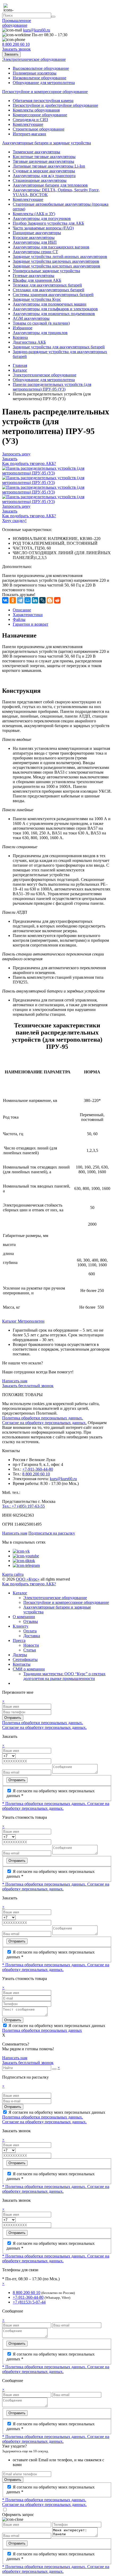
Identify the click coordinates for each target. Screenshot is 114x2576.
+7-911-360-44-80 (38, 1469)
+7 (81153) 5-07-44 (29, 2302)
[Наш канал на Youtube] (26, 1556)
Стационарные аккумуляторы (40, 180)
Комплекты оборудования (36, 110)
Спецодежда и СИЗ (30, 120)
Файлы (19, 619)
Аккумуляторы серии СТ (35, 252)
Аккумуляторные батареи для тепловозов (50, 185)
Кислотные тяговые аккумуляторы (44, 157)
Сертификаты (25, 1659)
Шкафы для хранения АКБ (37, 280)
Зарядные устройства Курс (37, 299)
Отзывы (31, 1621)
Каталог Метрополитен (23, 1321)
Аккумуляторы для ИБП (35, 242)
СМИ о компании (29, 1669)
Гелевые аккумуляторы (34, 276)
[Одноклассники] (13, 600)
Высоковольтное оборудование (41, 68)
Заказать (11, 54)
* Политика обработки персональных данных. (45, 1804)
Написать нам (15, 1381)
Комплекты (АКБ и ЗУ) (34, 214)
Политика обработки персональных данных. (43, 1418)
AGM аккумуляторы (31, 318)
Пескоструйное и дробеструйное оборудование (55, 105)
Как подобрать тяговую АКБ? (29, 463)
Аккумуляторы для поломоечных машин (50, 304)
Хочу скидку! (14, 521)
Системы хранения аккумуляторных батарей (53, 295)
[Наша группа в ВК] (21, 1551)
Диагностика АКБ (29, 342)
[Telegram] (20, 600)
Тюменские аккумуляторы (36, 152)
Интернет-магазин (29, 134)
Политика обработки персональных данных (42, 2030)
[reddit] (57, 600)
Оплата (30, 1631)
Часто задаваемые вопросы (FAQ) (43, 228)
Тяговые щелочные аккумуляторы (43, 161)
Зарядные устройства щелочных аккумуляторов (56, 261)
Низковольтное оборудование (40, 78)
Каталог (20, 370)
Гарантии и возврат (30, 624)
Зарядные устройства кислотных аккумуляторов (56, 266)
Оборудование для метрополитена (44, 83)
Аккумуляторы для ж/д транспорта (44, 176)
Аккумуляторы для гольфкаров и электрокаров (55, 309)
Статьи (30, 1650)
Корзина (20, 337)
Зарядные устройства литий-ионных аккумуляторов (60, 257)
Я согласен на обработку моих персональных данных (57, 2026)
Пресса (19, 1640)
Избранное (23, 328)
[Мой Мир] (28, 600)
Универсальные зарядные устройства (46, 271)
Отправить (13, 1718)
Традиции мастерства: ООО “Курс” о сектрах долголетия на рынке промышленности (64, 1676)
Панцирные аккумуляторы (37, 233)
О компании (24, 1617)
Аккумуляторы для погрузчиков (42, 218)
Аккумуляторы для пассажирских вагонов (51, 247)
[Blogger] (50, 600)
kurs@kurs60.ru (63, 1479)
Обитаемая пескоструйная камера (43, 101)
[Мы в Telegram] (26, 1565)
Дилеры (20, 1655)
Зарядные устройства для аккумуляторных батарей (59, 347)
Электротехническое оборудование (45, 375)
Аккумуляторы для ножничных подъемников (54, 314)
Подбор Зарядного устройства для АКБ (48, 223)
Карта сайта (13, 1574)
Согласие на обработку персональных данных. (44, 1423)
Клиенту (21, 1626)
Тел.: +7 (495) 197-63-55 (23, 1506)
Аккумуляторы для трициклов (40, 333)
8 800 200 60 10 (36, 1474)
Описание (22, 610)
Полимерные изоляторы (35, 73)
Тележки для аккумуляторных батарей (47, 285)
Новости (31, 1645)
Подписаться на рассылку (52, 1533)
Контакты (22, 1664)
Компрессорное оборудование (40, 115)
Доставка (32, 1636)
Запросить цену (16, 454)
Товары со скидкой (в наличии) (41, 323)
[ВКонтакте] (5, 600)
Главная (20, 365)
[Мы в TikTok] (24, 1561)
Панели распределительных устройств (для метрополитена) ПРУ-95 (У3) (52, 387)
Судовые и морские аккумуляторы (44, 171)
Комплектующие (28, 124)
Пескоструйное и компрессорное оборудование (66, 1602)
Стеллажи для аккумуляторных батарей (49, 290)
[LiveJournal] (42, 600)
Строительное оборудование (39, 129)
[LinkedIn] (35, 600)
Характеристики (28, 615)
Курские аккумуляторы (34, 237)
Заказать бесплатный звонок (28, 1386)
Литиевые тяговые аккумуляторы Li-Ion (49, 166)
